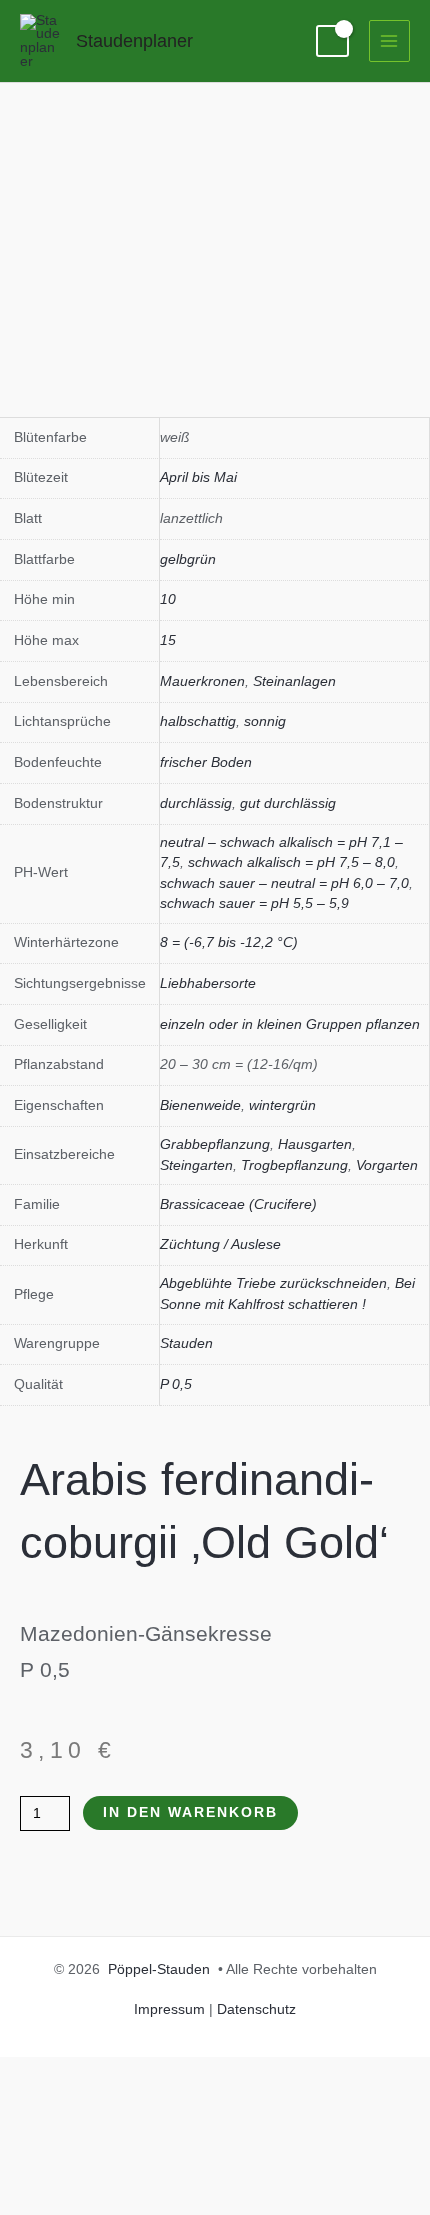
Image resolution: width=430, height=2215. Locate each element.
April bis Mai (198, 477)
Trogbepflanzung (294, 1165)
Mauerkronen (202, 681)
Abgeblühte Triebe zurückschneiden (273, 1283)
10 (168, 599)
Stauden (186, 1343)
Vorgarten (387, 1165)
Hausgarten (315, 1144)
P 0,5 (176, 1384)
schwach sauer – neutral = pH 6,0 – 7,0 (284, 883)
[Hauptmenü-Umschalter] (389, 40)
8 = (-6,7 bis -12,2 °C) (229, 942)
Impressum (169, 2009)
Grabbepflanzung (215, 1144)
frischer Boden (206, 762)
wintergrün (282, 1105)
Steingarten (196, 1165)
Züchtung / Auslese (220, 1244)
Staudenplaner (134, 40)
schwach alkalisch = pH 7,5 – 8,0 (291, 862)
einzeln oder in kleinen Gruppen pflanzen (290, 1024)
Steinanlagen (294, 681)
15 (168, 640)
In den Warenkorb (190, 1812)
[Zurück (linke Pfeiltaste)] (35, 1108)
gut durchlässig (288, 803)
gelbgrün (188, 559)
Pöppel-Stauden (159, 1969)
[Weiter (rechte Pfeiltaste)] (395, 1108)
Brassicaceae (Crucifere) (238, 1204)
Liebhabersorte (208, 983)
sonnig (265, 721)
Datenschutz (256, 2009)
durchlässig (196, 803)
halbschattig (198, 721)
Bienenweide (200, 1105)
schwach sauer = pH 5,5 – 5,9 (254, 903)
